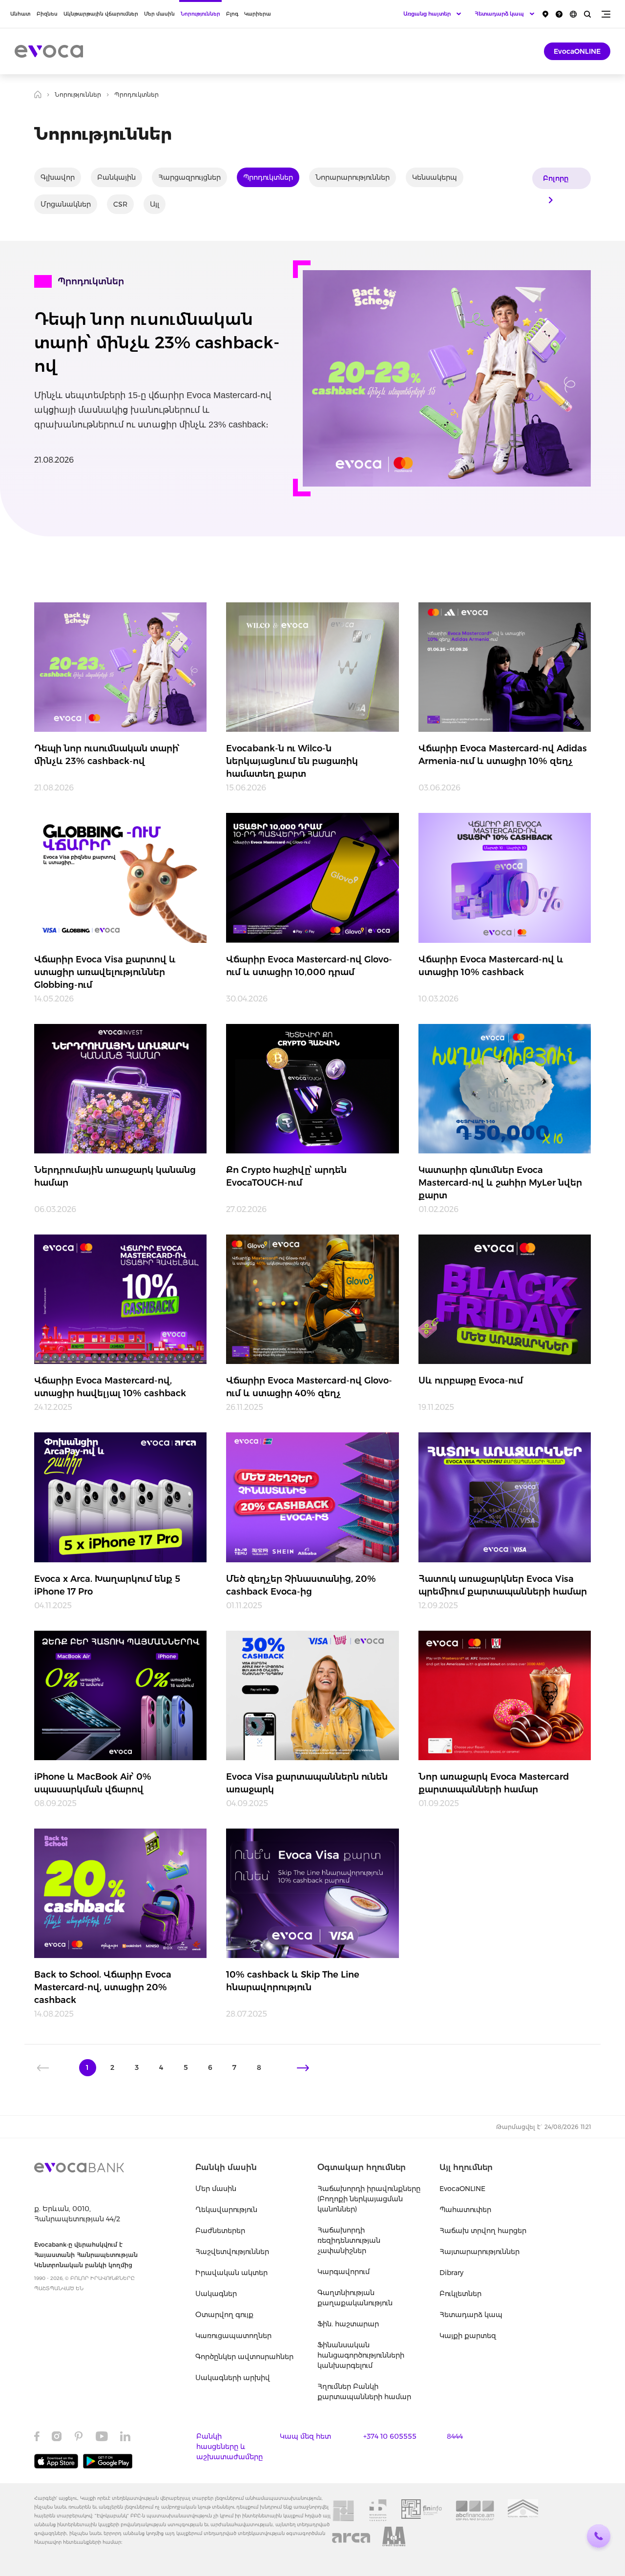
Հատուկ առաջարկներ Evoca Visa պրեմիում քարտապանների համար (503, 1585)
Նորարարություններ (353, 177)
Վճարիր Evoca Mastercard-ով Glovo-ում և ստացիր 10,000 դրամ (309, 966)
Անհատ (21, 14)
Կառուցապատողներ (233, 2336)
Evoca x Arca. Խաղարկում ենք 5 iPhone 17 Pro (107, 1585)
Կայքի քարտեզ (468, 2336)
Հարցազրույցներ (189, 177)
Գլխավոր (58, 177)
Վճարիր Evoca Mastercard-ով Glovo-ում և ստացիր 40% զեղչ (309, 1387)
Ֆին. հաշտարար (348, 2324)
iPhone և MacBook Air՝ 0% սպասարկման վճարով (93, 1783)
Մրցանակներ (66, 204)
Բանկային (116, 177)
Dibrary (451, 2273)
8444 (455, 2436)
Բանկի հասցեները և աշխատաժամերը (229, 2447)
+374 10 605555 (390, 2436)
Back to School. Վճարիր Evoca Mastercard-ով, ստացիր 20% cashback (103, 1987)
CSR (120, 204)
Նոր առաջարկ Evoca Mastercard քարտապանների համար (494, 1783)
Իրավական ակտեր (231, 2273)
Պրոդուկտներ (268, 177)
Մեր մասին (159, 14)
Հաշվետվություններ (232, 2252)
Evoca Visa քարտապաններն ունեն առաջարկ (307, 1783)
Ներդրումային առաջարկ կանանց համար (115, 1176)
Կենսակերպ (435, 177)
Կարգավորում (344, 2272)
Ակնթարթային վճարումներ (101, 14)
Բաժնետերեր (220, 2231)
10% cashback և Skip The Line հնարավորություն (293, 1981)
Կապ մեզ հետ (305, 2436)
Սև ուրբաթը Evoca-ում (471, 1381)
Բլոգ (232, 14)
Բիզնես (47, 14)
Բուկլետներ (460, 2294)
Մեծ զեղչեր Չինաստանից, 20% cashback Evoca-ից (301, 1585)
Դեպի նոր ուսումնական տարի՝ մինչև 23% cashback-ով (157, 342)
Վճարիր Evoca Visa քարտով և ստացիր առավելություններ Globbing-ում (105, 972)
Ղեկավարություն (226, 2210)
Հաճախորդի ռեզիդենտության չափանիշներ (349, 2240)
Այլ (155, 204)
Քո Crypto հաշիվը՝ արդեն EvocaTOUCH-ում (286, 1176)
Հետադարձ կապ (471, 2315)
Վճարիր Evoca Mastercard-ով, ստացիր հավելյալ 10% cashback (110, 1387)
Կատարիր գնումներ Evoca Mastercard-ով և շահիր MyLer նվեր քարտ (500, 1183)
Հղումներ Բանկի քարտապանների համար (364, 2392)
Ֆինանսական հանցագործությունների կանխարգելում (361, 2355)
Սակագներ (216, 2294)
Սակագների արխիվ (233, 2378)
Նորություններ (200, 14)
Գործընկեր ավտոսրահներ (244, 2357)
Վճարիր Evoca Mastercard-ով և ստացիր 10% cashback (491, 966)
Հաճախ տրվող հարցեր (483, 2231)
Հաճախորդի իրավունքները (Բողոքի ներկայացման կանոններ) (369, 2199)
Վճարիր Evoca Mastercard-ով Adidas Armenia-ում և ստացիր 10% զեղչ (503, 755)
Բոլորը (556, 178)
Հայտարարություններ (479, 2252)
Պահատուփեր (465, 2210)
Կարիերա (258, 14)
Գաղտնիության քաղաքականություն (355, 2298)
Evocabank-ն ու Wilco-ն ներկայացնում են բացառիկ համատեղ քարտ (292, 761)
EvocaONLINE (577, 51)
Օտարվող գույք (224, 2315)
